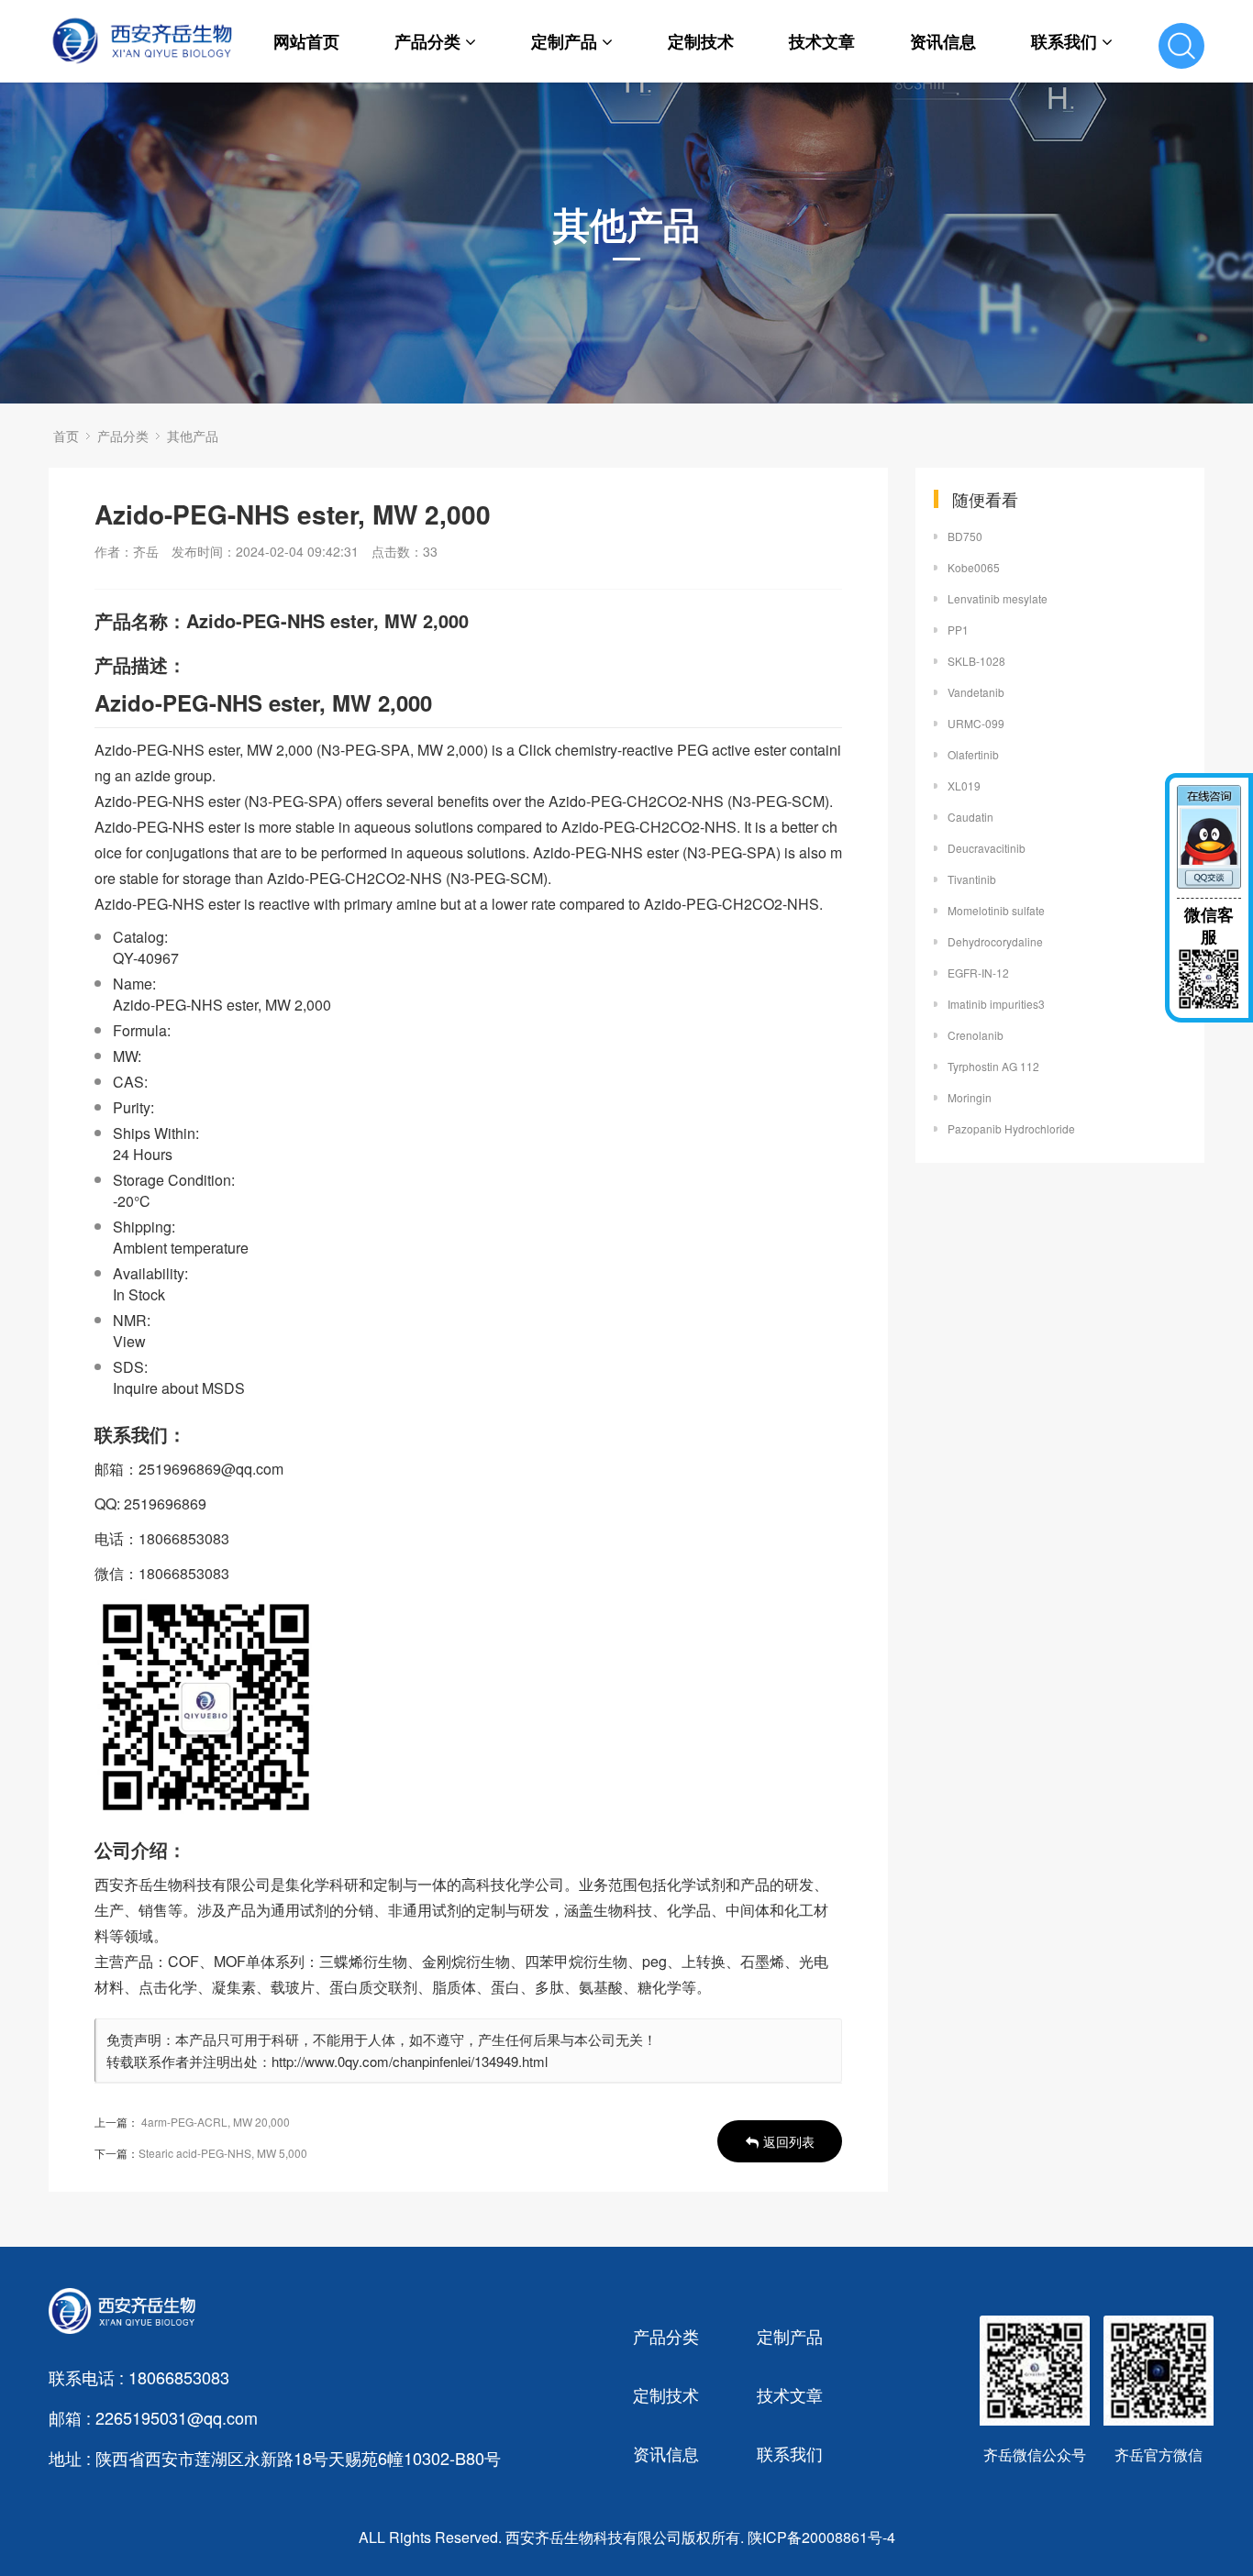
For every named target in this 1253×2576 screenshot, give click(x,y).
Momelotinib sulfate (996, 910)
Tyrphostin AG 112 (993, 1066)
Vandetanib (976, 692)
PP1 (958, 630)
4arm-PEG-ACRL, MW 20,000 (216, 2122)
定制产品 (564, 41)
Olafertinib (973, 754)
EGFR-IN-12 (978, 973)
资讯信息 (943, 41)
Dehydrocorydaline (995, 941)
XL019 (964, 785)
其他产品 (193, 436)
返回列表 (789, 2141)
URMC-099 (976, 723)
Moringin (970, 1097)
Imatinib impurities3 (996, 1004)
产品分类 (427, 41)
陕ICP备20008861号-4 (821, 2537)
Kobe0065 (974, 567)
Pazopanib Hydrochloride (1011, 1128)
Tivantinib (972, 879)
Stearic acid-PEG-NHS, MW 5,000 (223, 2153)
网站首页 (306, 41)
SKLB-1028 (976, 661)
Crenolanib (976, 1035)
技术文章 (822, 41)
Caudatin (970, 817)
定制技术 (701, 41)
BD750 (965, 536)
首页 (66, 436)
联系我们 (1064, 41)
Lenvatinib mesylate (998, 598)
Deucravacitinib (987, 848)
